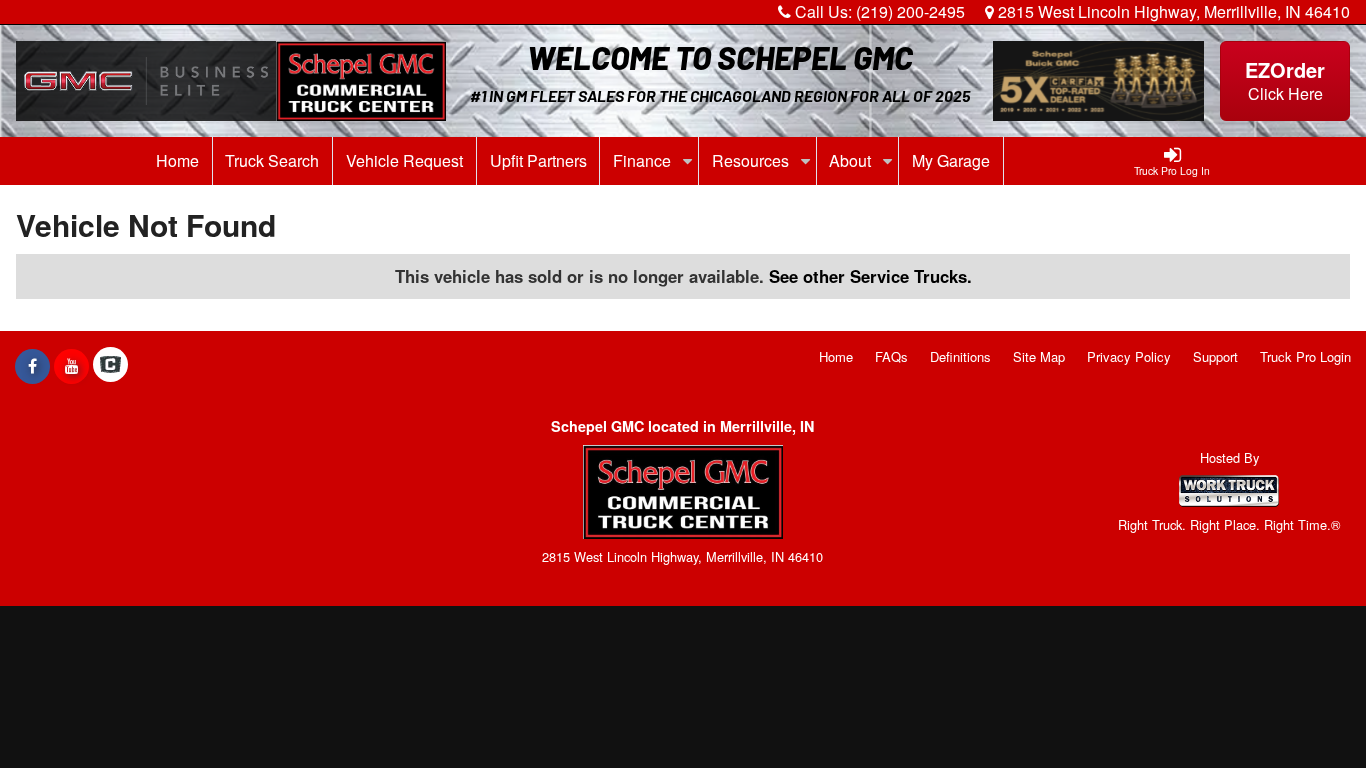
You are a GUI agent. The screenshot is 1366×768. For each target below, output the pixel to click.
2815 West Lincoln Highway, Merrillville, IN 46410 (1172, 11)
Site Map (1039, 356)
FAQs (891, 356)
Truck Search (272, 160)
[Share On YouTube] (71, 366)
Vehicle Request (404, 160)
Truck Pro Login (1305, 356)
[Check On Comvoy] (110, 366)
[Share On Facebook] (32, 366)
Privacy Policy (1129, 356)
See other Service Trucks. (870, 276)
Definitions (960, 356)
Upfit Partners (538, 160)
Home (177, 160)
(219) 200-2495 (910, 11)
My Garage (951, 160)
